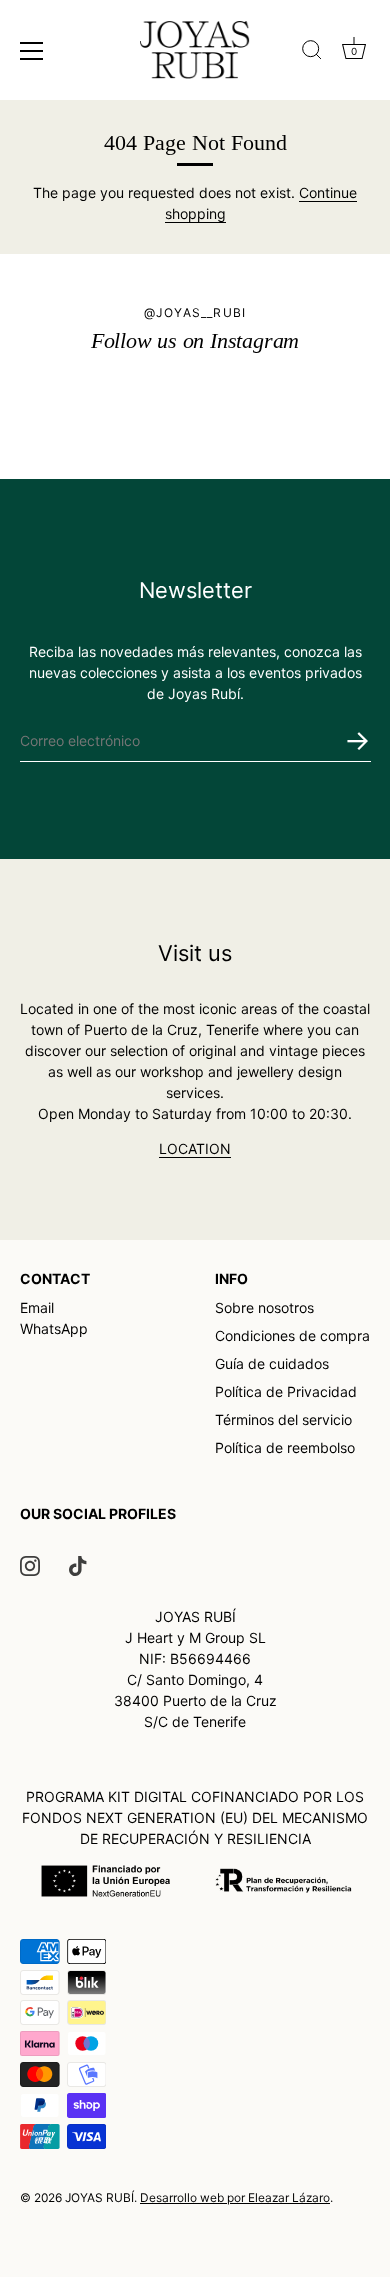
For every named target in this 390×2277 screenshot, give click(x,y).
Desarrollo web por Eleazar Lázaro (235, 2197)
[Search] (312, 50)
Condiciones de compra (292, 1335)
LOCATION (195, 1148)
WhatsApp (54, 1328)
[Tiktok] (78, 1564)
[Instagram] (30, 1564)
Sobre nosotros (264, 1307)
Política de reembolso (285, 1447)
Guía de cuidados (272, 1363)
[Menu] (32, 51)
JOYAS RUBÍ (99, 2197)
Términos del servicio (283, 1419)
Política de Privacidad (286, 1391)
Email (37, 1307)
